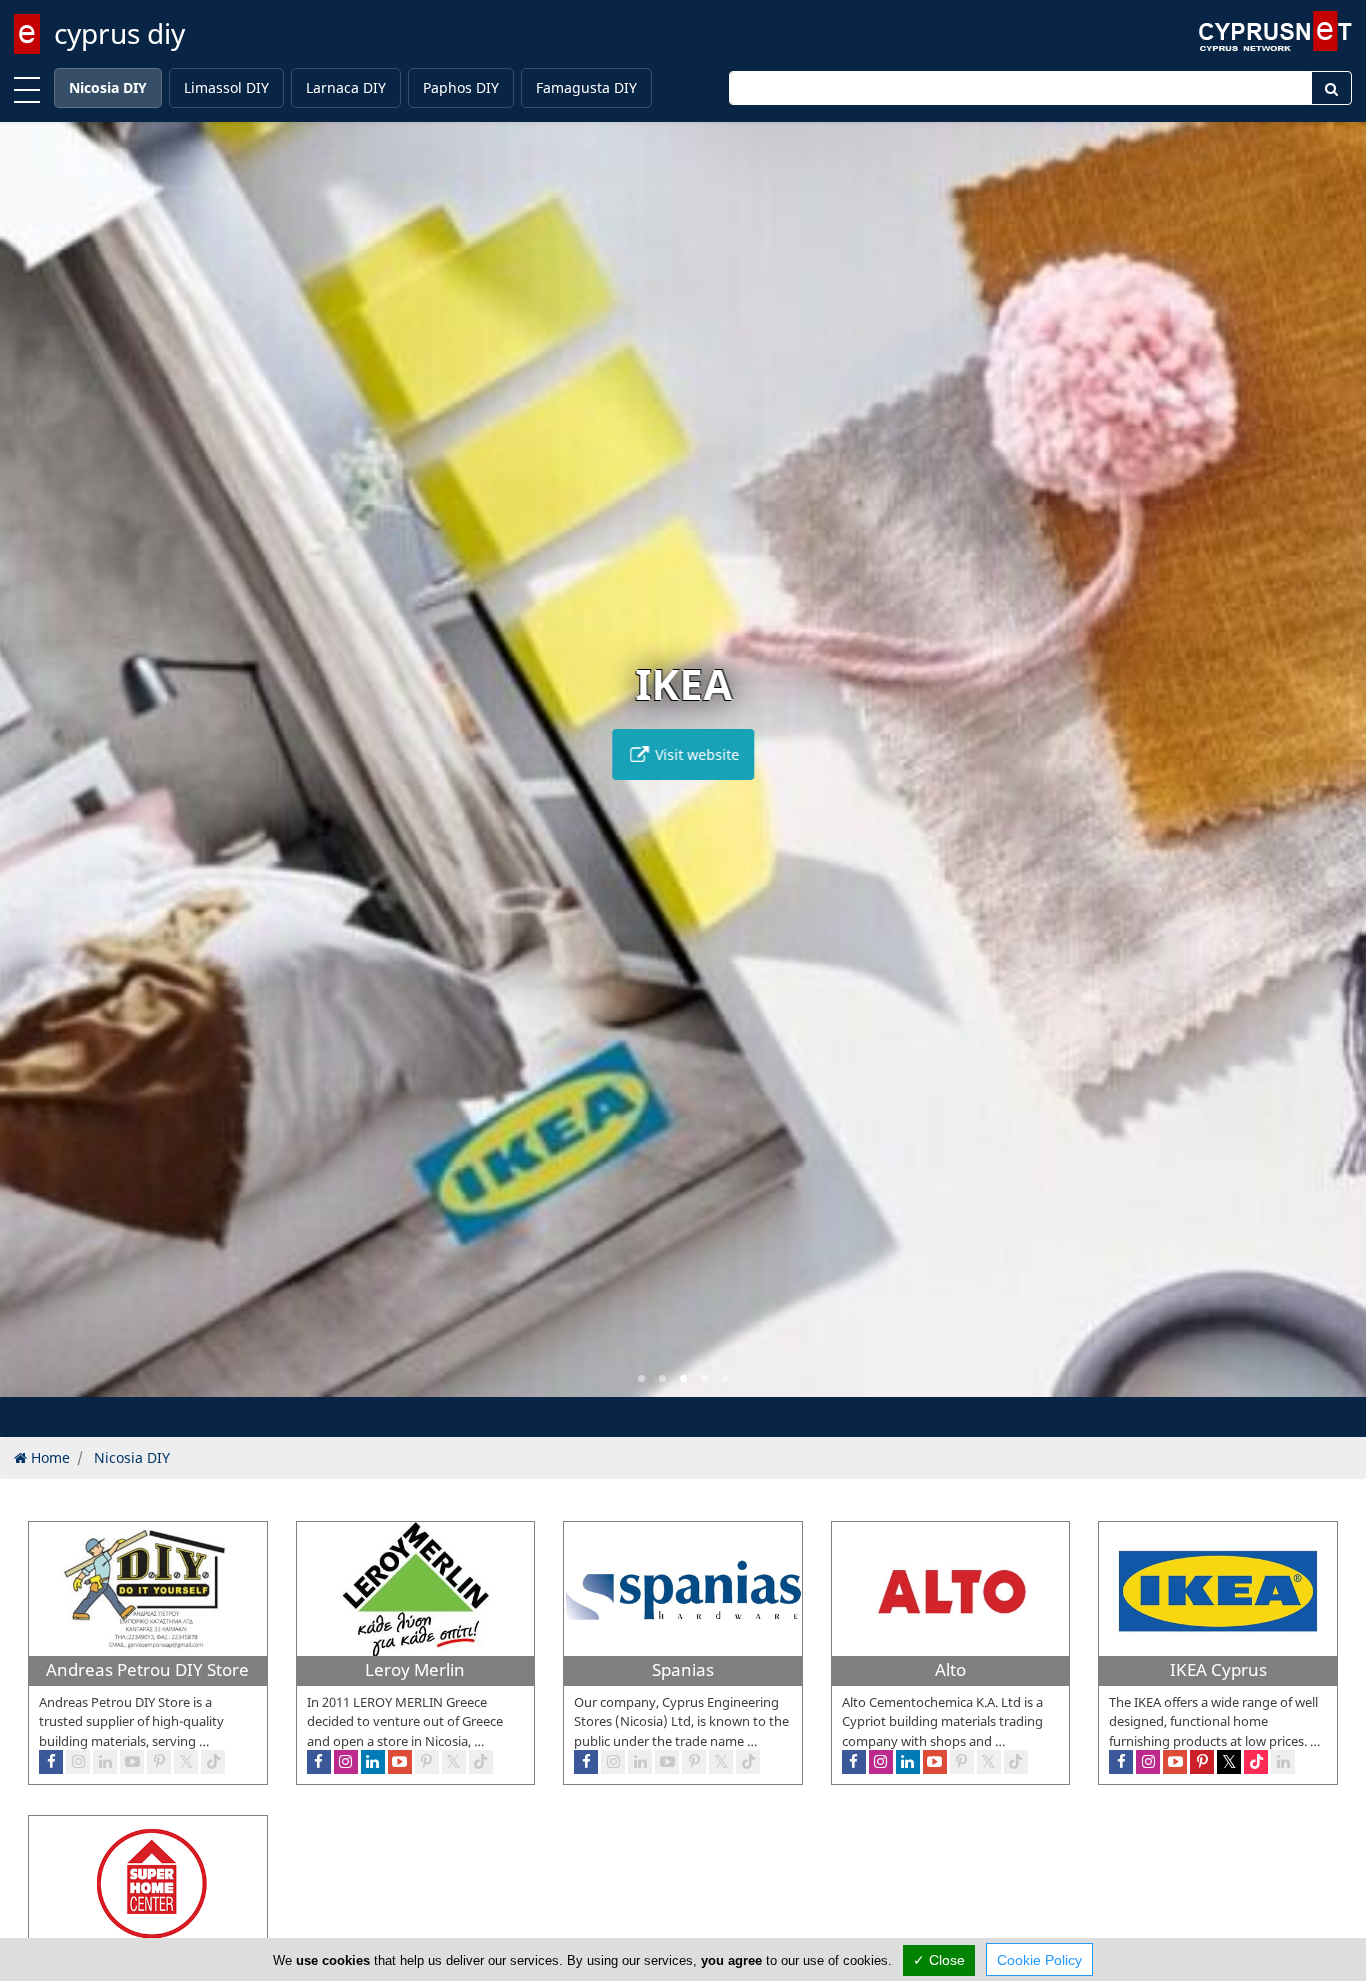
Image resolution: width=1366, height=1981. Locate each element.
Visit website (695, 754)
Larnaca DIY (346, 87)
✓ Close (939, 1960)
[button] (641, 1378)
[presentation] (34, 773)
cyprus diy (119, 33)
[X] (186, 1762)
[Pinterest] (159, 1762)
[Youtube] (132, 1762)
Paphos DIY (461, 87)
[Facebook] (51, 1762)
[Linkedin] (105, 1762)
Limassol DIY (226, 87)
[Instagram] (78, 1762)
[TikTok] (213, 1762)
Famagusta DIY (586, 87)
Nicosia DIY (108, 87)
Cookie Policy (1039, 1960)
